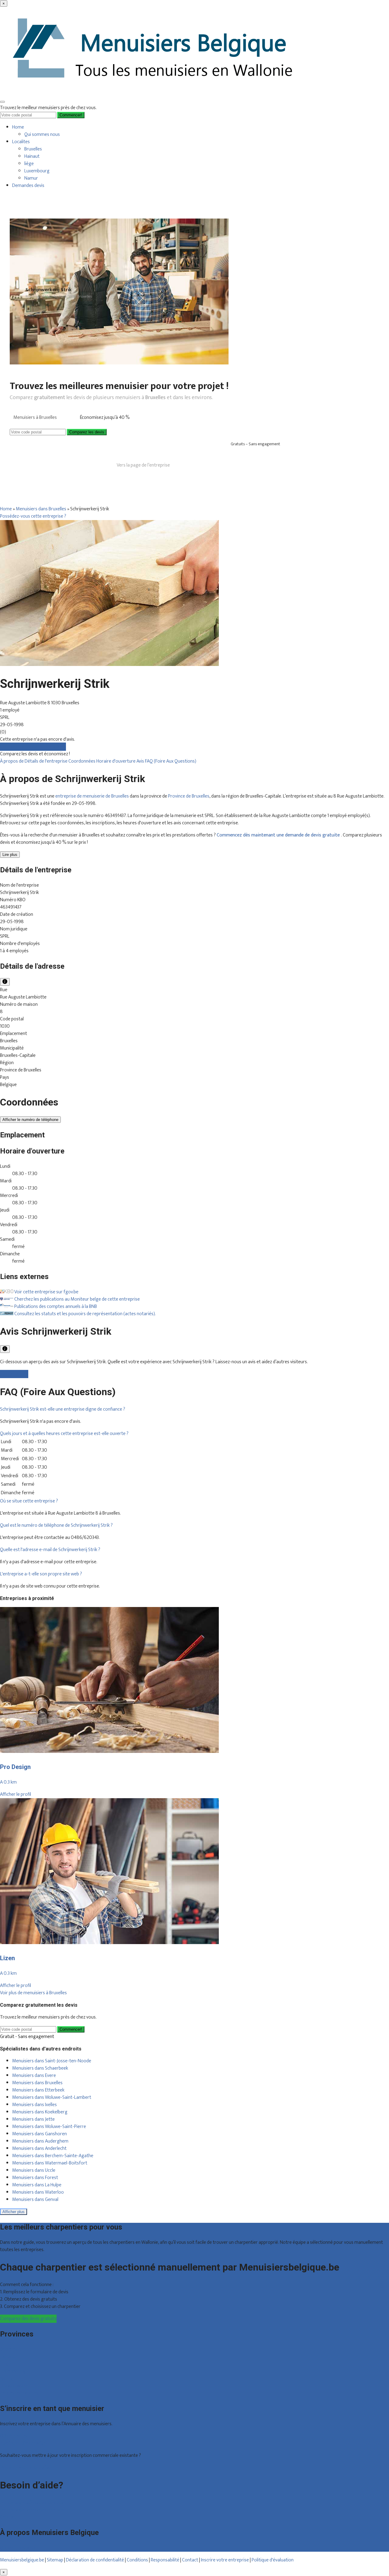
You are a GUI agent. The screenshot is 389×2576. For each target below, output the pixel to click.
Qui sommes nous (42, 134)
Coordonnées (82, 761)
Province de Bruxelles (189, 796)
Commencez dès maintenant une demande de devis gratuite (279, 835)
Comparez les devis (87, 432)
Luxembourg (37, 171)
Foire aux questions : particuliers (32, 2503)
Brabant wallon (15, 2386)
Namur (31, 178)
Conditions (137, 2560)
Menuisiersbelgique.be (22, 2560)
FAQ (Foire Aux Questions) (171, 761)
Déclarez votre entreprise (25, 2468)
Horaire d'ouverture (116, 761)
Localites (21, 142)
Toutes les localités (19, 2393)
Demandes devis (28, 186)
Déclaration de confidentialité (95, 2560)
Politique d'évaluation (273, 2560)
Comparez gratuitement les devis (33, 747)
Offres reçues (14, 2436)
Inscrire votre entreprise (225, 2560)
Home (18, 127)
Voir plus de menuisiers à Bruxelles (33, 1993)
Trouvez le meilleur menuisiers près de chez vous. (48, 108)
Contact (8, 2517)
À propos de (12, 761)
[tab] (194, 1409)
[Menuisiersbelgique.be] (155, 93)
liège (29, 164)
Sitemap (55, 2560)
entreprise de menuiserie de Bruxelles (92, 796)
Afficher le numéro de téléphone (30, 1120)
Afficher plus (14, 2212)
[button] (63, 1409)
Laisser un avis (14, 1374)
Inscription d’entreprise (23, 2443)
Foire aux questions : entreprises (32, 2510)
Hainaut (32, 156)
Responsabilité (165, 2560)
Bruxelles (33, 149)
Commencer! (71, 2029)
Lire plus (10, 855)
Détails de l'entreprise (46, 761)
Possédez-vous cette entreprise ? (33, 516)
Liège (5, 2364)
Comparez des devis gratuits (28, 2319)
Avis (141, 761)
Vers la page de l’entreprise (143, 465)
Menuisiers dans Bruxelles (41, 509)
